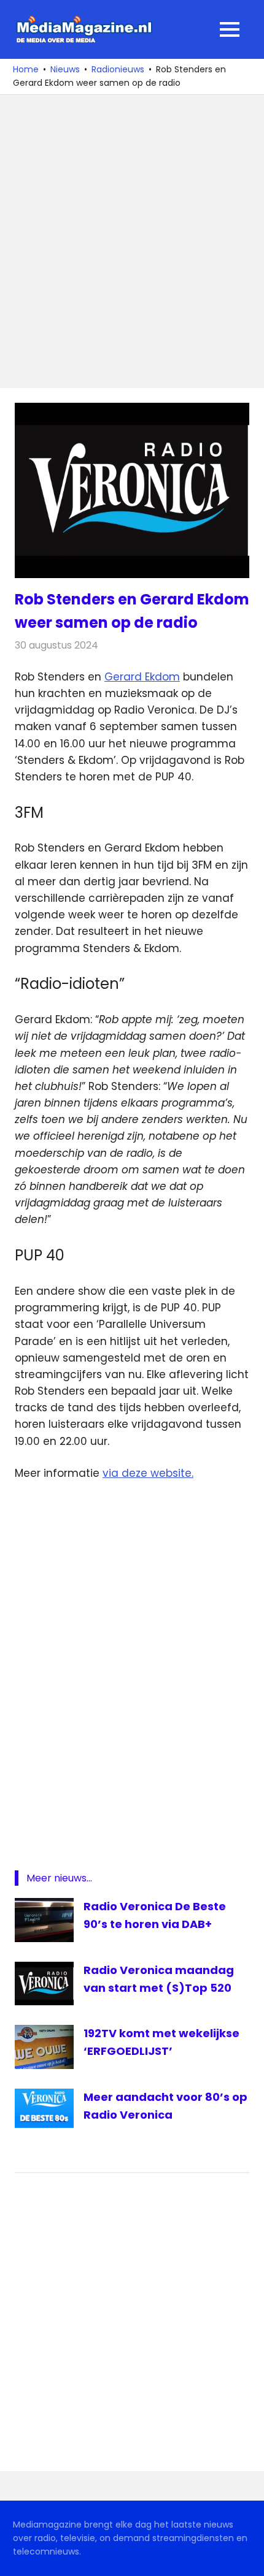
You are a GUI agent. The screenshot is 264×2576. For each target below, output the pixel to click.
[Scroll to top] (246, 2558)
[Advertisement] (132, 242)
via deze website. (148, 1473)
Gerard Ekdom (142, 677)
